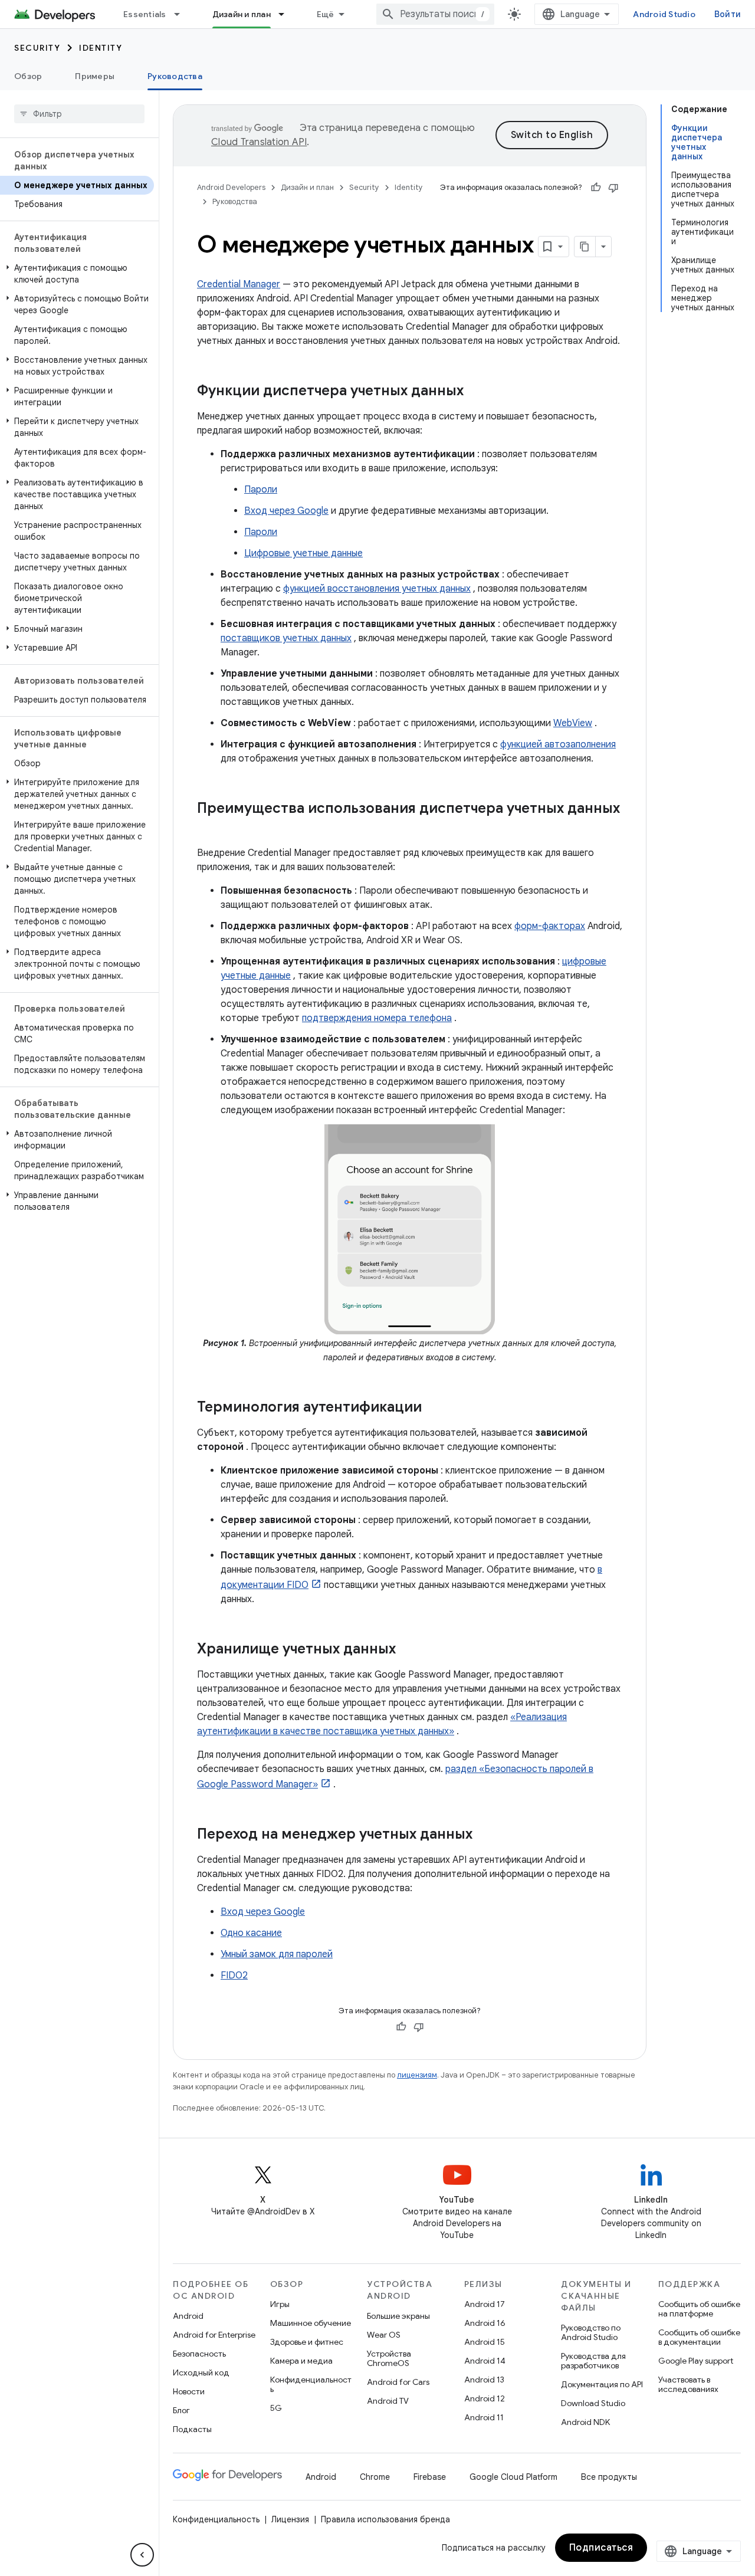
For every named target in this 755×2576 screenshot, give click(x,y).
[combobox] (435, 14)
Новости (189, 2391)
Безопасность (199, 2354)
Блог (181, 2410)
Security (37, 48)
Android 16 (485, 2323)
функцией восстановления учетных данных (377, 589)
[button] (77, 274)
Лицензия (290, 2519)
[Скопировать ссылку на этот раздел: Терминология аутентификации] (434, 1407)
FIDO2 (234, 1976)
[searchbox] (79, 114)
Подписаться (601, 2548)
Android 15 (485, 2342)
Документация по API (602, 2384)
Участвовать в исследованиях (688, 2384)
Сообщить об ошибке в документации (699, 2337)
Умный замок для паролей (277, 1954)
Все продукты (609, 2477)
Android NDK (585, 2422)
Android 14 (485, 2361)
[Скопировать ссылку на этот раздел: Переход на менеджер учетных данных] (484, 1835)
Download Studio (593, 2403)
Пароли (261, 490)
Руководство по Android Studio (591, 2332)
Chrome (375, 2477)
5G (276, 2408)
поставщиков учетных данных (286, 638)
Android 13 (484, 2380)
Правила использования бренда (385, 2519)
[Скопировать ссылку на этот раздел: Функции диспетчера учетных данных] (475, 392)
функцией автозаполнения (558, 744)
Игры (280, 2304)
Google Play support (696, 2361)
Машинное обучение (311, 2323)
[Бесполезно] (613, 188)
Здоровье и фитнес (307, 2342)
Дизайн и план (242, 14)
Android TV (388, 2401)
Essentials (145, 14)
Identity (101, 48)
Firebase (430, 2477)
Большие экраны (398, 2316)
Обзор (28, 76)
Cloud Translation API (259, 142)
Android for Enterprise (214, 2335)
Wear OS (384, 2335)
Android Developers (231, 187)
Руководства (175, 76)
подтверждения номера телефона (377, 1018)
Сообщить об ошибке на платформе (699, 2309)
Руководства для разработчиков (593, 2361)
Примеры (95, 76)
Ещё (326, 14)
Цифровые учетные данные (303, 553)
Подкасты (192, 2429)
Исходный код (201, 2372)
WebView (573, 723)
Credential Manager (239, 284)
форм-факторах (550, 926)
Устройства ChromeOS (389, 2358)
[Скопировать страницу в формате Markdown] (585, 247)
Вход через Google (286, 511)
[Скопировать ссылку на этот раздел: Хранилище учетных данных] (408, 1649)
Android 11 (484, 2417)
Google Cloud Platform (513, 2477)
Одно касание (251, 1933)
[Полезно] (596, 188)
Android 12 (485, 2398)
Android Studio (664, 14)
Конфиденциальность (311, 2384)
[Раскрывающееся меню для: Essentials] (182, 14)
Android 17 (485, 2304)
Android (188, 2316)
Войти (728, 14)
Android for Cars (398, 2382)
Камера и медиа (301, 2361)
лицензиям (417, 2075)
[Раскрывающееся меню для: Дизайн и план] (287, 14)
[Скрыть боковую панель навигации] (142, 2555)
